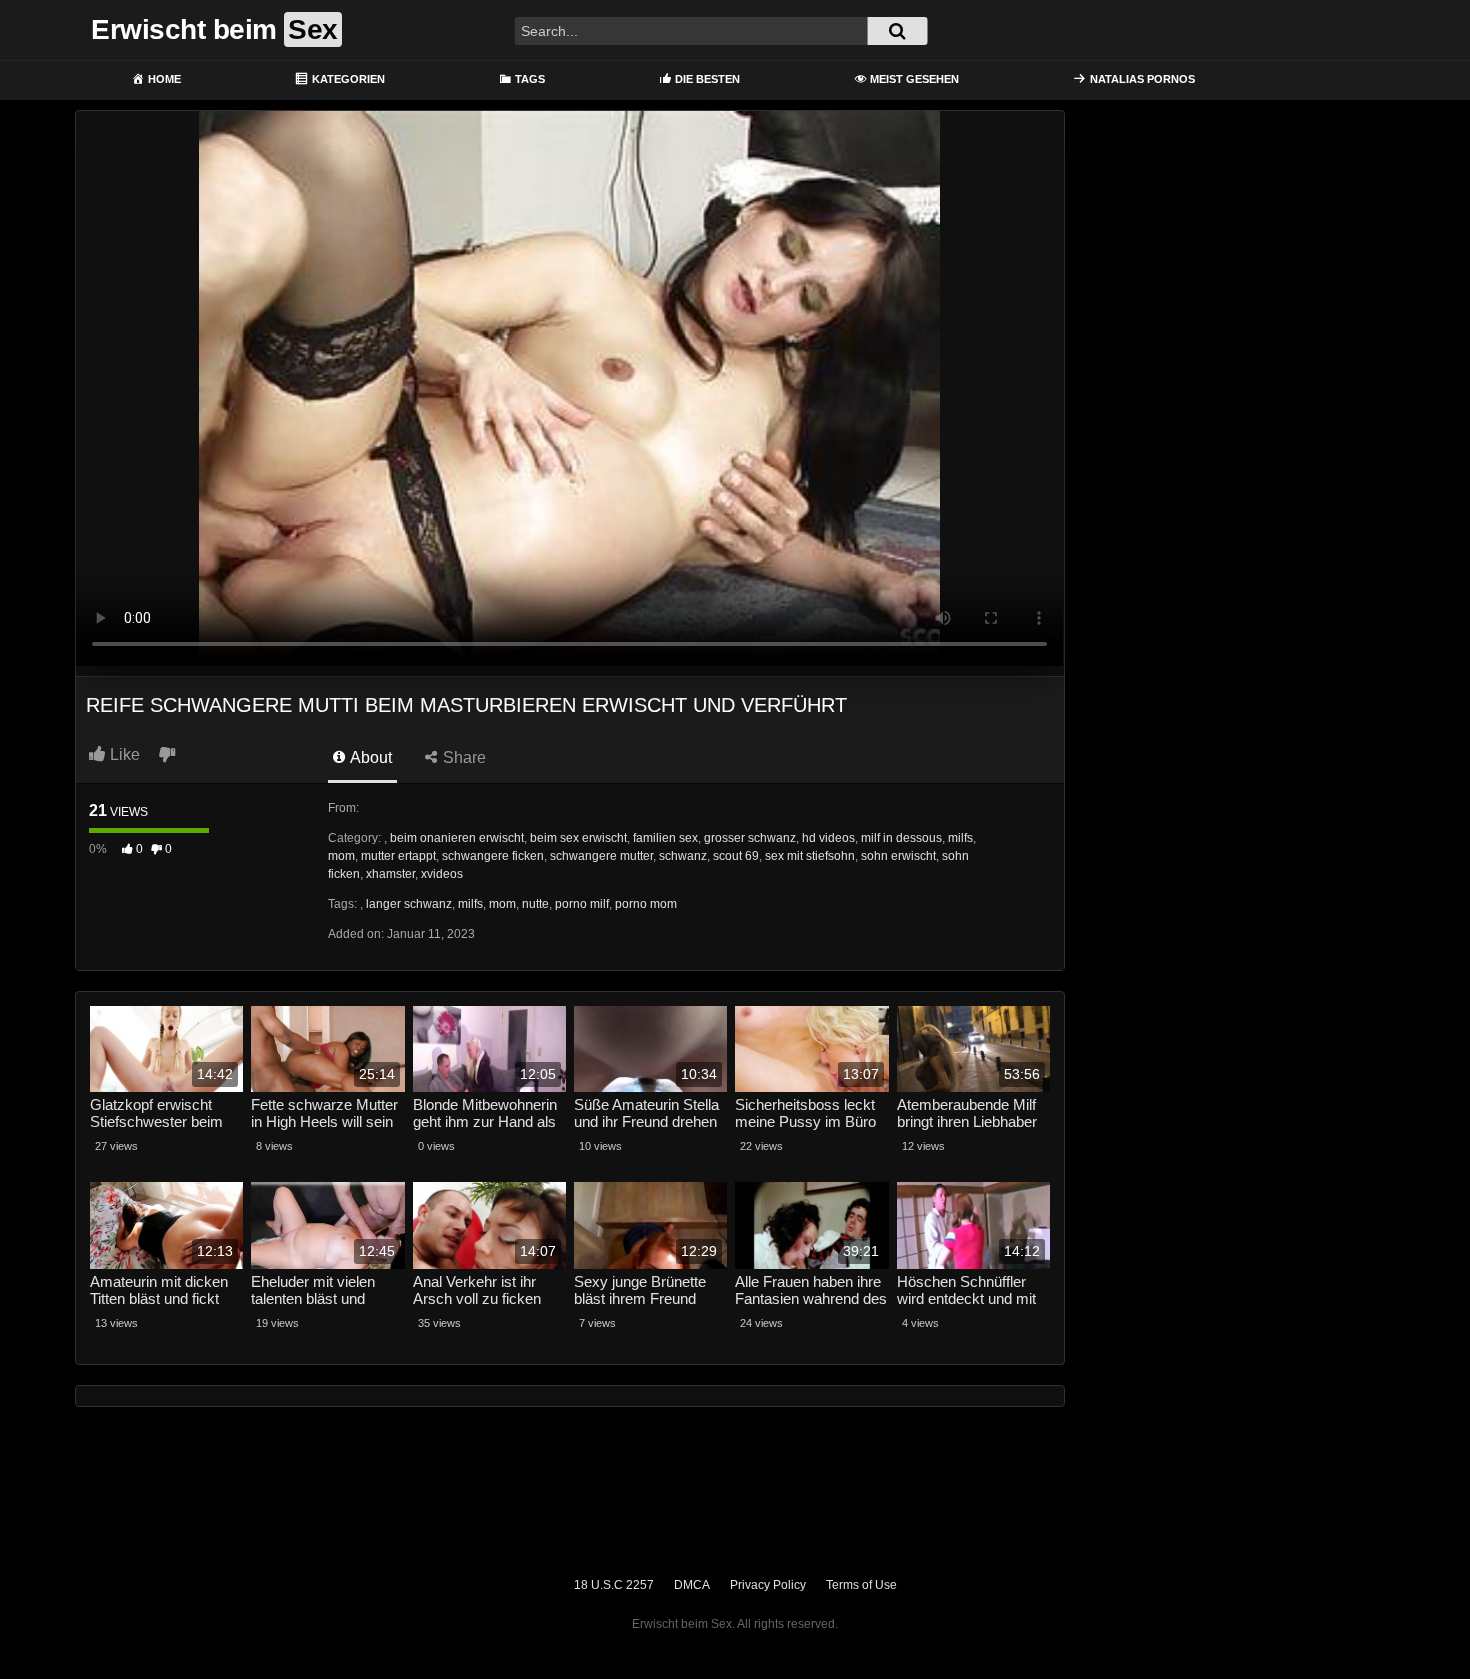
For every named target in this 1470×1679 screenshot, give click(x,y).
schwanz (683, 856)
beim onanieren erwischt (457, 838)
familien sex (665, 838)
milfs (960, 838)
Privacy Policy (768, 1585)
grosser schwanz (750, 838)
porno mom (646, 904)
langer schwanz (409, 904)
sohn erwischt (898, 856)
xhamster (390, 874)
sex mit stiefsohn (810, 856)
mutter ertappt (398, 856)
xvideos (442, 874)
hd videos (828, 838)
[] (897, 31)
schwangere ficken (493, 856)
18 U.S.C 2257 (614, 1585)
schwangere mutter (601, 856)
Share (462, 757)
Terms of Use (861, 1585)
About (369, 757)
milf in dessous (901, 838)
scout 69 (736, 856)
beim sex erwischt (578, 838)
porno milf (582, 904)
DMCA (692, 1585)
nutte (535, 904)
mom (341, 856)
